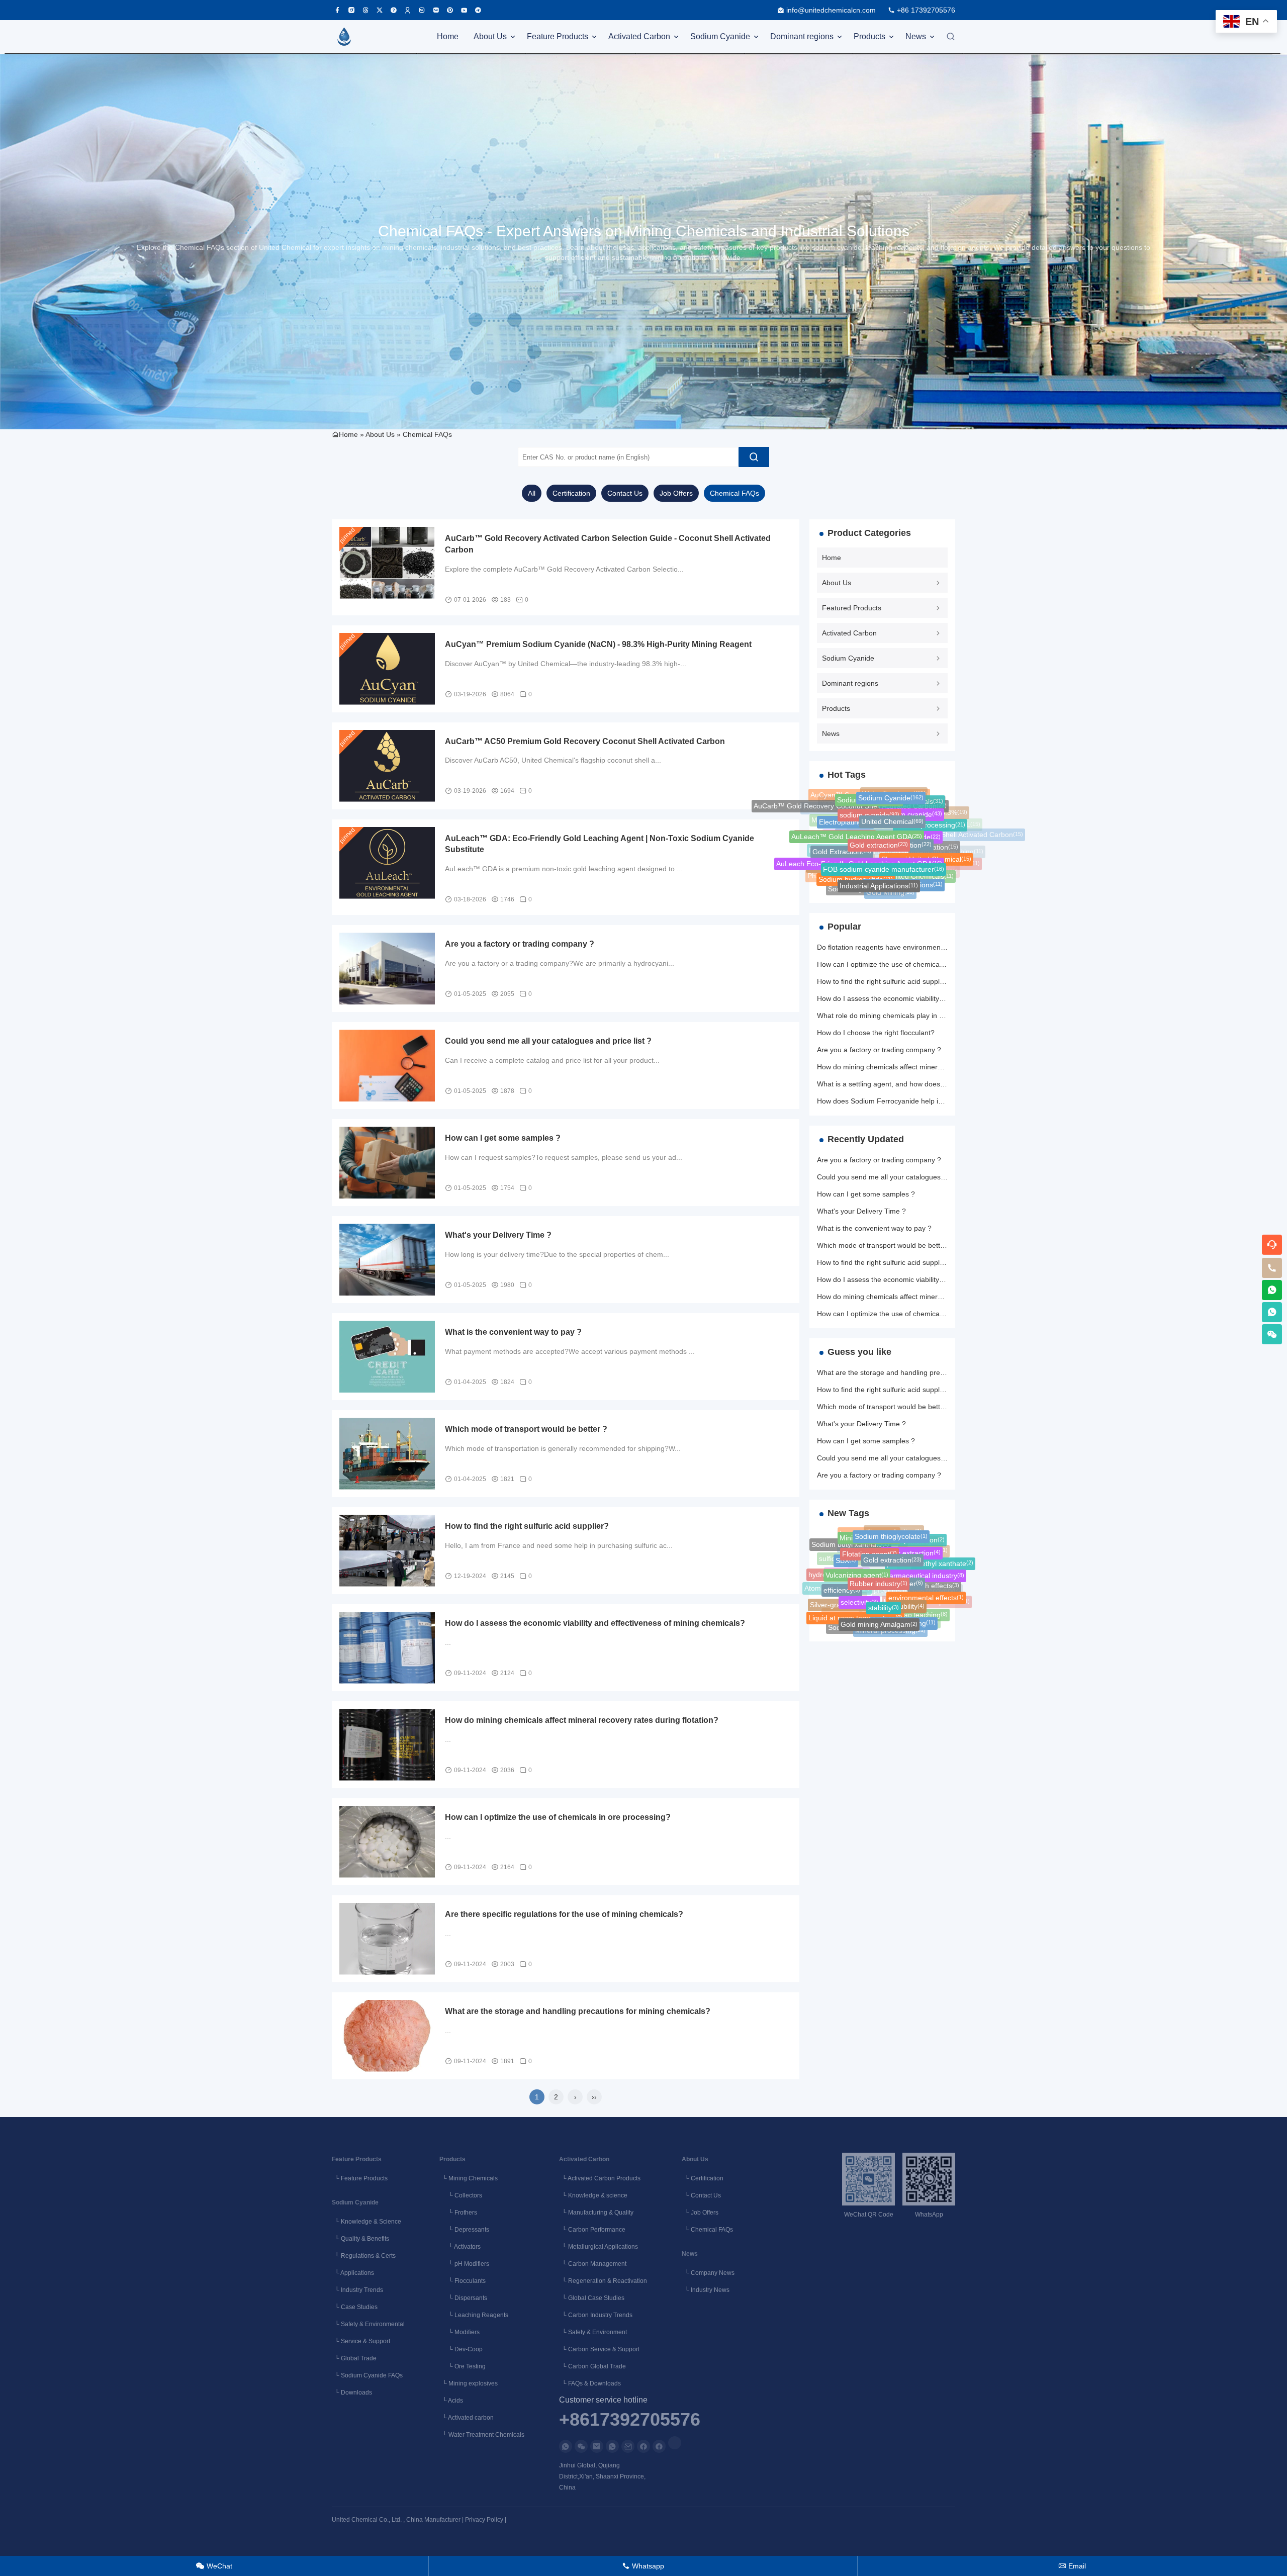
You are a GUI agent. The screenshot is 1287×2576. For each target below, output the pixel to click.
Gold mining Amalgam (879, 1599)
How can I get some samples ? (503, 1138)
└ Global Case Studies (592, 2298)
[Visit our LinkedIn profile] (675, 2443)
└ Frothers (458, 2213)
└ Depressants (464, 2230)
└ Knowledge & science (593, 2195)
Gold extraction (879, 808)
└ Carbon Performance (592, 2230)
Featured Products (852, 608)
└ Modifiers (459, 2332)
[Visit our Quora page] (394, 10)
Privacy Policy (484, 2520)
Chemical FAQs (427, 434)
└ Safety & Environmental (368, 2324)
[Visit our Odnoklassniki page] (408, 10)
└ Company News (708, 2273)
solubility (907, 1577)
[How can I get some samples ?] (387, 1163)
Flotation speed (876, 1629)
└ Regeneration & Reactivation (603, 2281)
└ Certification (703, 2178)
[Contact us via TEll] (612, 2446)
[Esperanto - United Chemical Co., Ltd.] (344, 37)
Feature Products (558, 36)
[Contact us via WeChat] (581, 2446)
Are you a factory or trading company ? (520, 944)
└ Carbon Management (593, 2264)
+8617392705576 (630, 2420)
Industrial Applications (879, 855)
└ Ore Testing (463, 2366)
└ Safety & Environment (593, 2332)
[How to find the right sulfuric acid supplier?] (387, 1551)
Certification (571, 493)
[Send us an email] (597, 2446)
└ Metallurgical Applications (599, 2247)
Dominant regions (802, 36)
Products (869, 36)
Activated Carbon (639, 36)
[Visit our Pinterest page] (450, 10)
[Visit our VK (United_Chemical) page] (436, 10)
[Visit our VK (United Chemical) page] (422, 10)
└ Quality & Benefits (360, 2239)
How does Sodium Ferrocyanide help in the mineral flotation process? (928, 1101)
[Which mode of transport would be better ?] (387, 1454)
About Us (490, 36)
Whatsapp (643, 2566)
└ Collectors (461, 2195)
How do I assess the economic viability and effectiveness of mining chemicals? (595, 1623)
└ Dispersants (463, 2298)
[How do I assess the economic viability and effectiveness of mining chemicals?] (387, 1648)
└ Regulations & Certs (364, 2256)
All (532, 493)
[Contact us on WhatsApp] (566, 2446)
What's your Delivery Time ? (498, 1235)
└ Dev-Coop (461, 2349)
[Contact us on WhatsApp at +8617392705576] (1272, 1290)
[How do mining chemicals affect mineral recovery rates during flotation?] (387, 1745)
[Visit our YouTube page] (464, 10)
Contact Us (625, 493)
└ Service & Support (361, 2341)
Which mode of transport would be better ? (526, 1429)
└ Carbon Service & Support (599, 2349)
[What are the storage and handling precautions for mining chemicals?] (387, 2036)
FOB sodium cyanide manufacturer (884, 831)
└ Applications (353, 2273)
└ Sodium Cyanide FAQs (367, 2375)
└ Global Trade (354, 2358)
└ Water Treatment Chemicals (482, 2435)
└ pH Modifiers (464, 2264)
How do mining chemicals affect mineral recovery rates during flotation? (582, 1720)
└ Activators (460, 2247)
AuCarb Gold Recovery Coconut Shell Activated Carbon (930, 851)
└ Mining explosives (469, 2383)
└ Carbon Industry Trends (596, 2315)
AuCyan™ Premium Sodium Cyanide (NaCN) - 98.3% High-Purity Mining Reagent (598, 644)
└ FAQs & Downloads (590, 2383)
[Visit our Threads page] (365, 10)
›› (594, 2097)
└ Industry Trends (357, 2290)
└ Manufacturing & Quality (596, 2213)
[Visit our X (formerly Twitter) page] (380, 10)
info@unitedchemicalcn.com (831, 10)
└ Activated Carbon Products (600, 2178)
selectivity (859, 1573)
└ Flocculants (463, 2281)
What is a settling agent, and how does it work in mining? (907, 1084)
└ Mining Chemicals (469, 2178)
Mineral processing (890, 1620)
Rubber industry (879, 1551)
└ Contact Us (701, 2195)
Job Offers (676, 493)
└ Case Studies (355, 2307)
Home (448, 36)
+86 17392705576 (926, 10)
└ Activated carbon (467, 2418)
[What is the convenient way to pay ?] (387, 1357)
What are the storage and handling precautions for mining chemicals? (578, 2011)
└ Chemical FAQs (707, 2230)
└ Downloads (352, 2393)
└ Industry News (706, 2290)
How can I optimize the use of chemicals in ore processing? (558, 1817)
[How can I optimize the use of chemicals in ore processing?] (387, 1842)
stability (884, 1575)
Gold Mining (890, 878)
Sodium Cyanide (720, 36)
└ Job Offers (700, 2213)
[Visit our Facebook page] (337, 10)
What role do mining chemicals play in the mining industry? (910, 1016)
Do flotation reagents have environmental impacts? (898, 947)
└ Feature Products (360, 2178)
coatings (876, 890)
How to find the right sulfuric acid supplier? (527, 1526)
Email (1072, 2566)
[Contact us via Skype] (659, 2446)
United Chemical (892, 795)
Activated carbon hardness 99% (902, 889)
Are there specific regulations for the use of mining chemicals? (564, 1914)
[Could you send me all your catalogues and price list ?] (387, 1066)
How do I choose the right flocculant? (876, 1033)
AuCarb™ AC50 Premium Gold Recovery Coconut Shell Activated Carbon (585, 741)
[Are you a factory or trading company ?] (387, 969)
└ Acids (451, 2401)
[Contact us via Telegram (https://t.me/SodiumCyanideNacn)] (478, 10)
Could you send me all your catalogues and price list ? (548, 1041)
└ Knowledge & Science (366, 2222)
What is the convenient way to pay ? (513, 1332)
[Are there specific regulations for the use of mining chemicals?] (387, 1939)
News (916, 36)
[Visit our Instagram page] (351, 10)
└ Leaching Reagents (474, 2315)
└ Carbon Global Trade (592, 2366)
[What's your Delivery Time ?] (387, 1260)
